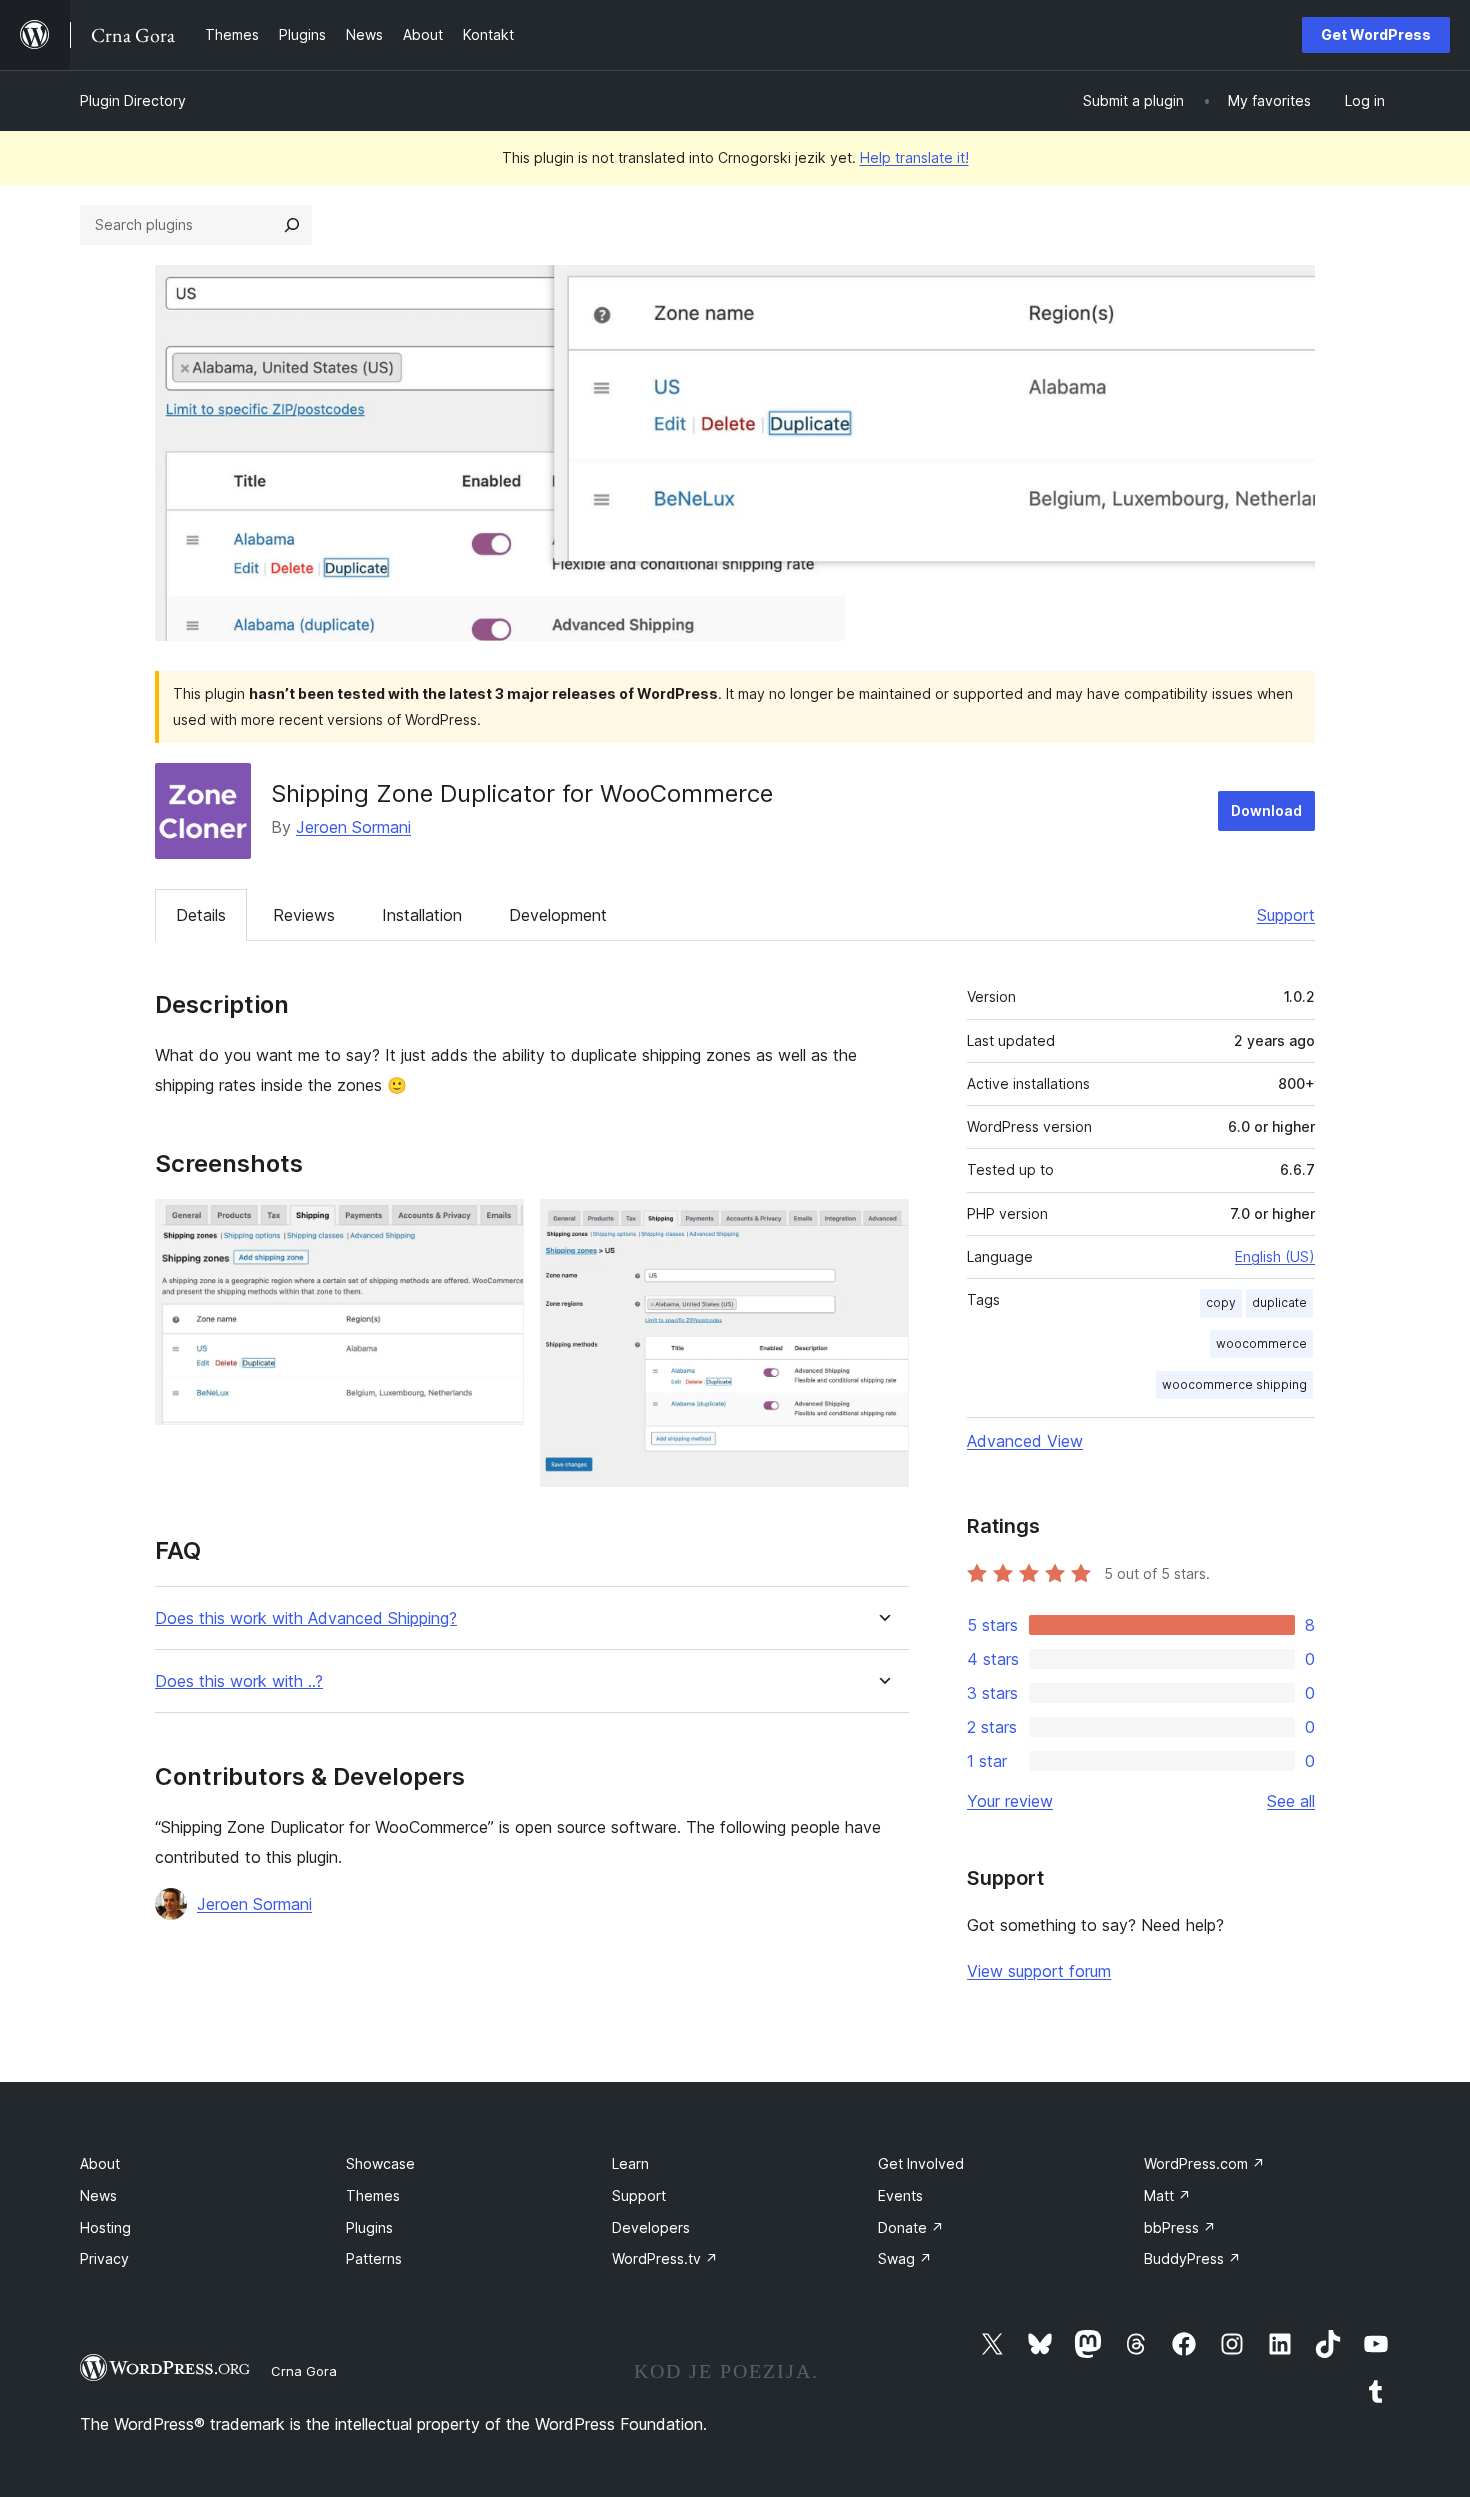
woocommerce (1261, 1343)
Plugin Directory (133, 100)
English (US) (1275, 1256)
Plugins (369, 2227)
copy (1221, 1302)
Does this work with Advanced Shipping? (306, 1618)
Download (1266, 810)
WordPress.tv (665, 2258)
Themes (373, 2195)
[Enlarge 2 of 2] (882, 1226)
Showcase (380, 2163)
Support (1286, 915)
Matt (1167, 2195)
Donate (911, 2227)
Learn (630, 2163)
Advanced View (1025, 1441)
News (98, 2195)
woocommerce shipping (1234, 1384)
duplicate (1279, 1302)
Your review (1010, 1801)
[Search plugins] (292, 225)
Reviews (304, 915)
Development (558, 915)
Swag (905, 2258)
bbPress (1180, 2227)
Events (900, 2195)
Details (201, 915)
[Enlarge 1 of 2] (497, 1226)
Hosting (105, 2227)
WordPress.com (1204, 2163)
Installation (422, 915)
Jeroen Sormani (353, 827)
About (100, 2163)
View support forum (1039, 1971)
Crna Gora (304, 2371)
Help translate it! (914, 157)
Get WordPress (1376, 34)
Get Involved (921, 2163)
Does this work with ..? (239, 1681)
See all (1291, 1801)
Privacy (104, 2258)
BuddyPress (1192, 2258)
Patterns (374, 2258)
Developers (651, 2227)
